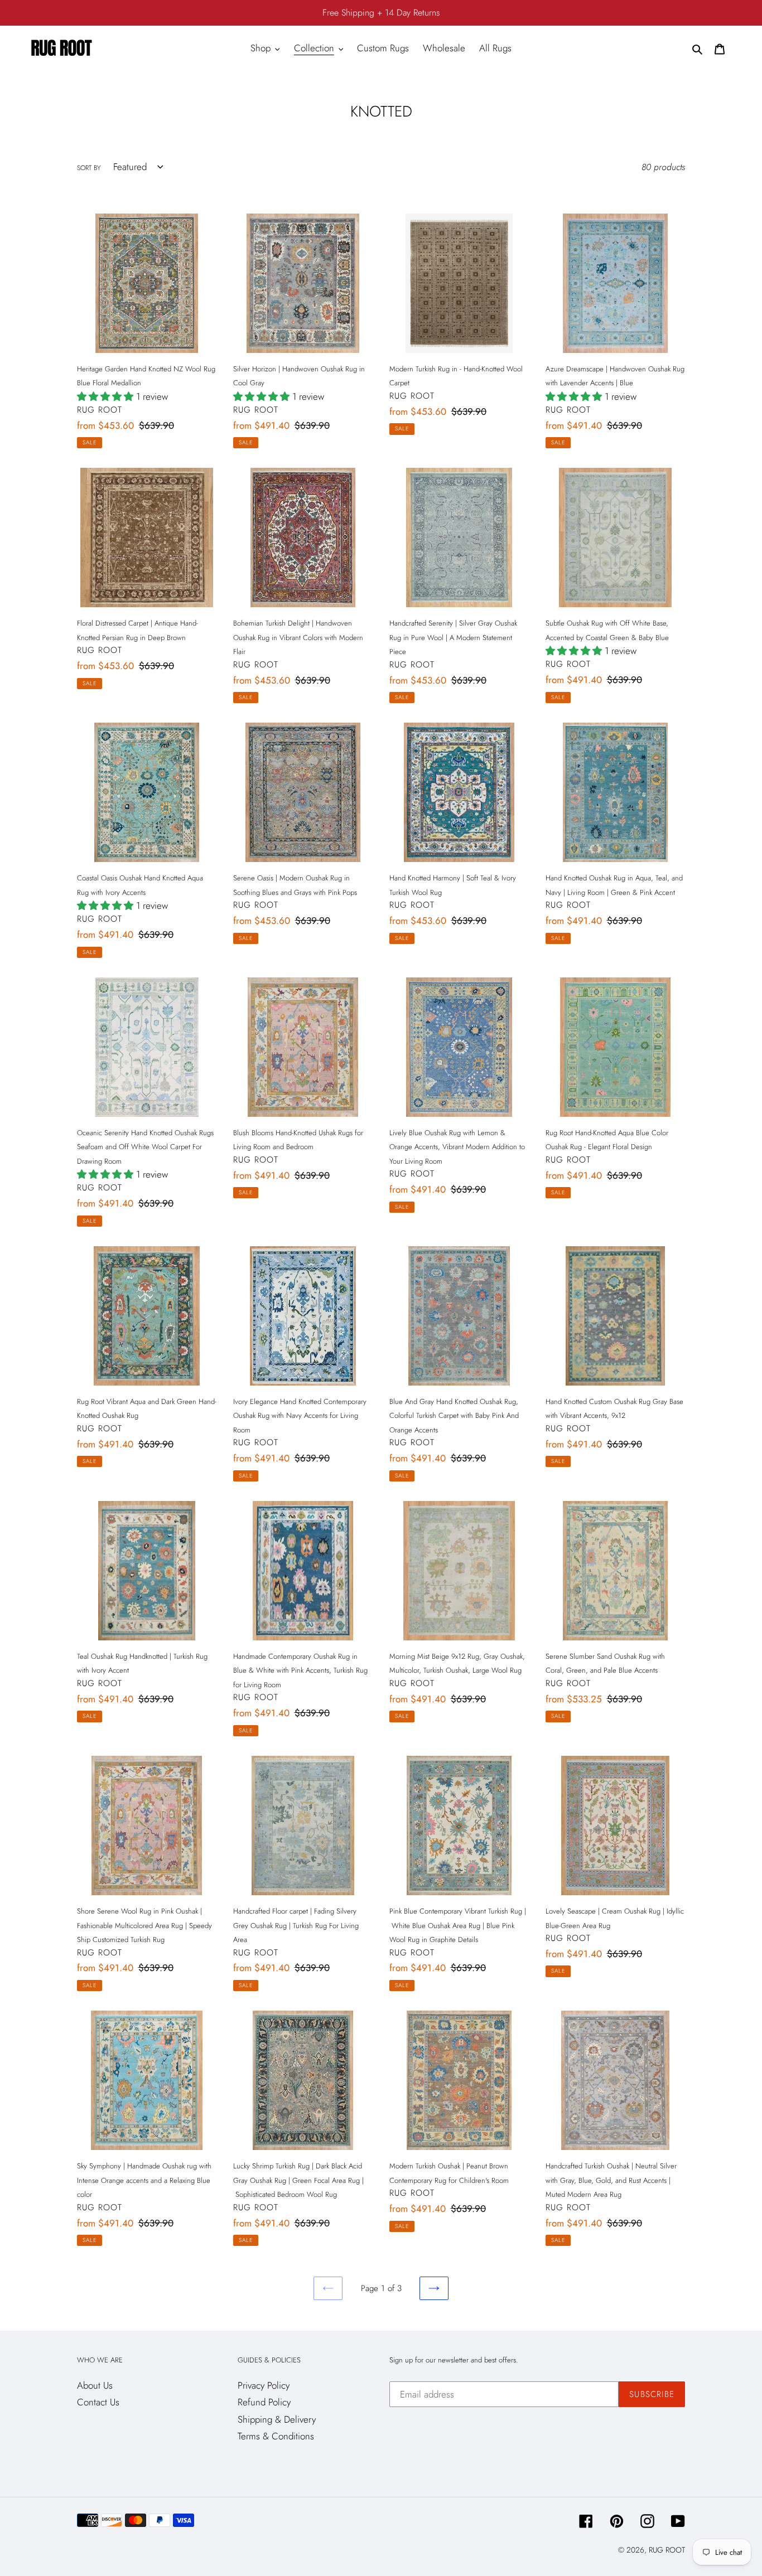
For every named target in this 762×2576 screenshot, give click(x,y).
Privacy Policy (264, 2385)
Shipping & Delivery (277, 2419)
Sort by (89, 168)
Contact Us (98, 2402)
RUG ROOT (667, 2550)
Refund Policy (264, 2402)
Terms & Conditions (276, 2436)
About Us (95, 2385)
